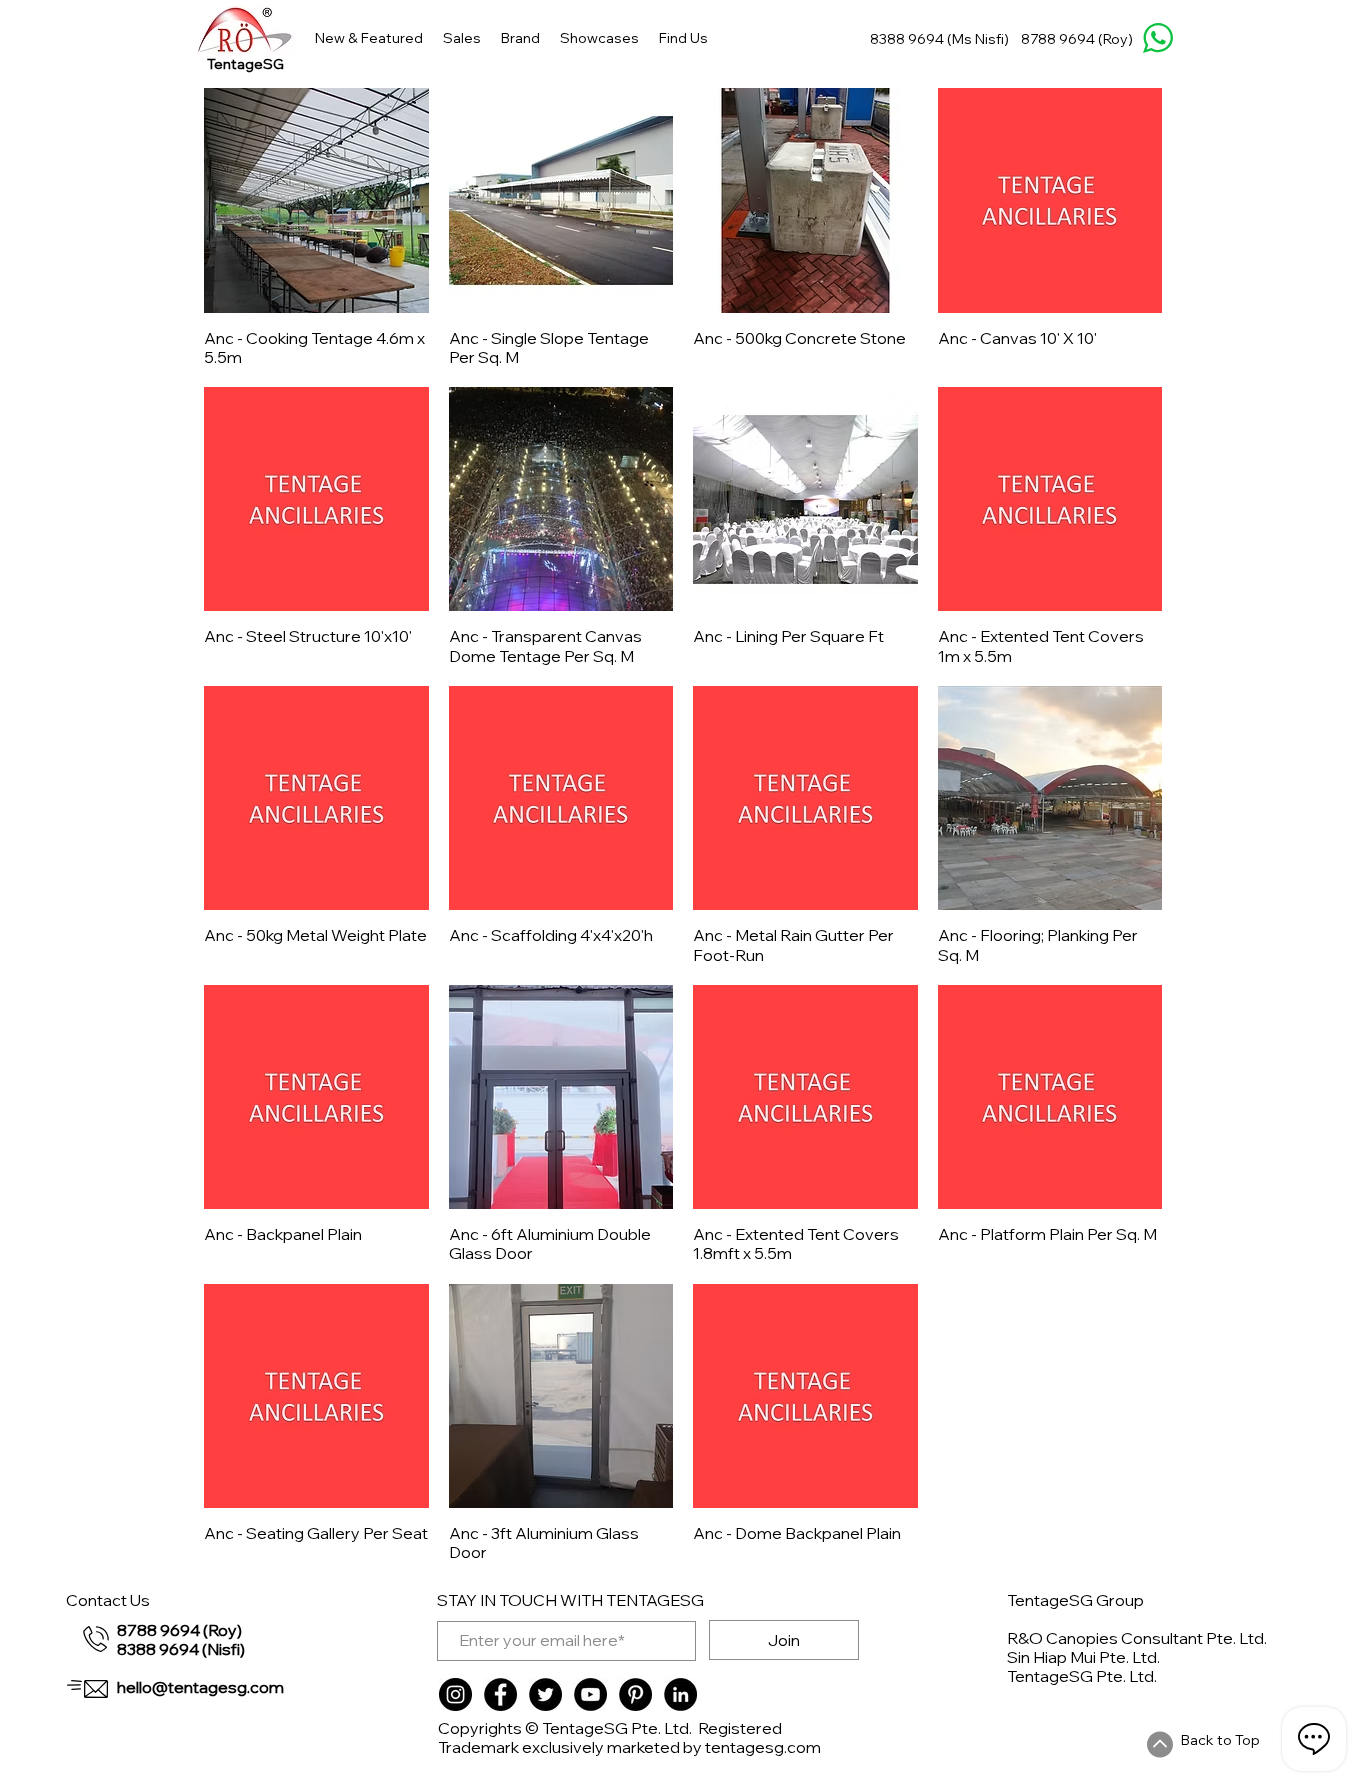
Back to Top (1220, 1740)
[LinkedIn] (680, 1694)
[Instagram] (455, 1694)
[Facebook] (500, 1694)
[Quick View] (316, 200)
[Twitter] (545, 1694)
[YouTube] (590, 1694)
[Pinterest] (635, 1694)
